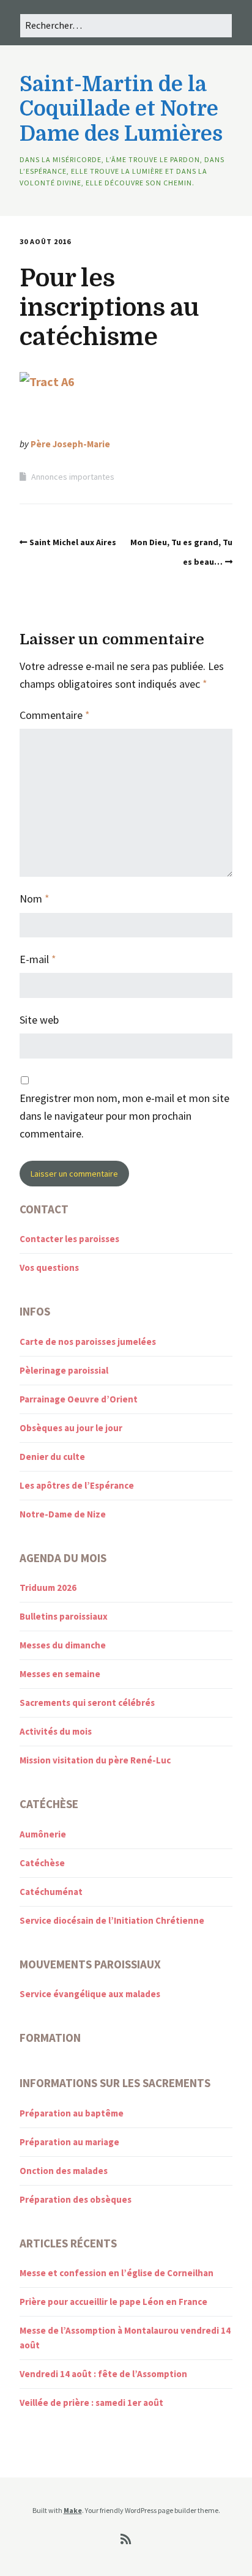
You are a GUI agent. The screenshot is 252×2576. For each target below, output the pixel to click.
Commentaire (55, 715)
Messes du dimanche (63, 1645)
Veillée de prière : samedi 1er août (91, 2403)
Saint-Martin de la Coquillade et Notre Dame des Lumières (121, 109)
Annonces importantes (73, 477)
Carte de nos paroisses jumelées (88, 1342)
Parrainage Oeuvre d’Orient (79, 1399)
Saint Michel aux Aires (73, 542)
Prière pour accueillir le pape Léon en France (113, 2302)
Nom (35, 899)
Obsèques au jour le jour (71, 1428)
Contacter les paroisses (69, 1239)
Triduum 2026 (48, 1588)
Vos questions (49, 1268)
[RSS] (126, 2539)
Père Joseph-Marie (70, 444)
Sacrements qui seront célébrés (87, 1703)
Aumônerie (43, 1834)
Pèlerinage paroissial (64, 1370)
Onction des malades (64, 2171)
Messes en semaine (60, 1674)
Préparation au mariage (69, 2142)
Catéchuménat (51, 1892)
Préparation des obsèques (76, 2199)
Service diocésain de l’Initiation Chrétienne (112, 1920)
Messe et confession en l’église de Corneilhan (117, 2273)
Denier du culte (52, 1457)
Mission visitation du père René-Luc (95, 1760)
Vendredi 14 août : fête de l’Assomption (103, 2374)
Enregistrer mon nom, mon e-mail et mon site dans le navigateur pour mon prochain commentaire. (124, 1116)
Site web (39, 1020)
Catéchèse (42, 1863)
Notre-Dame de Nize (63, 1514)
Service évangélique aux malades (90, 1994)
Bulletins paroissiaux (64, 1616)
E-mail (38, 959)
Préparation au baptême (72, 2113)
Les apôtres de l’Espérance (77, 1485)
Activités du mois (56, 1731)
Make (73, 2510)
